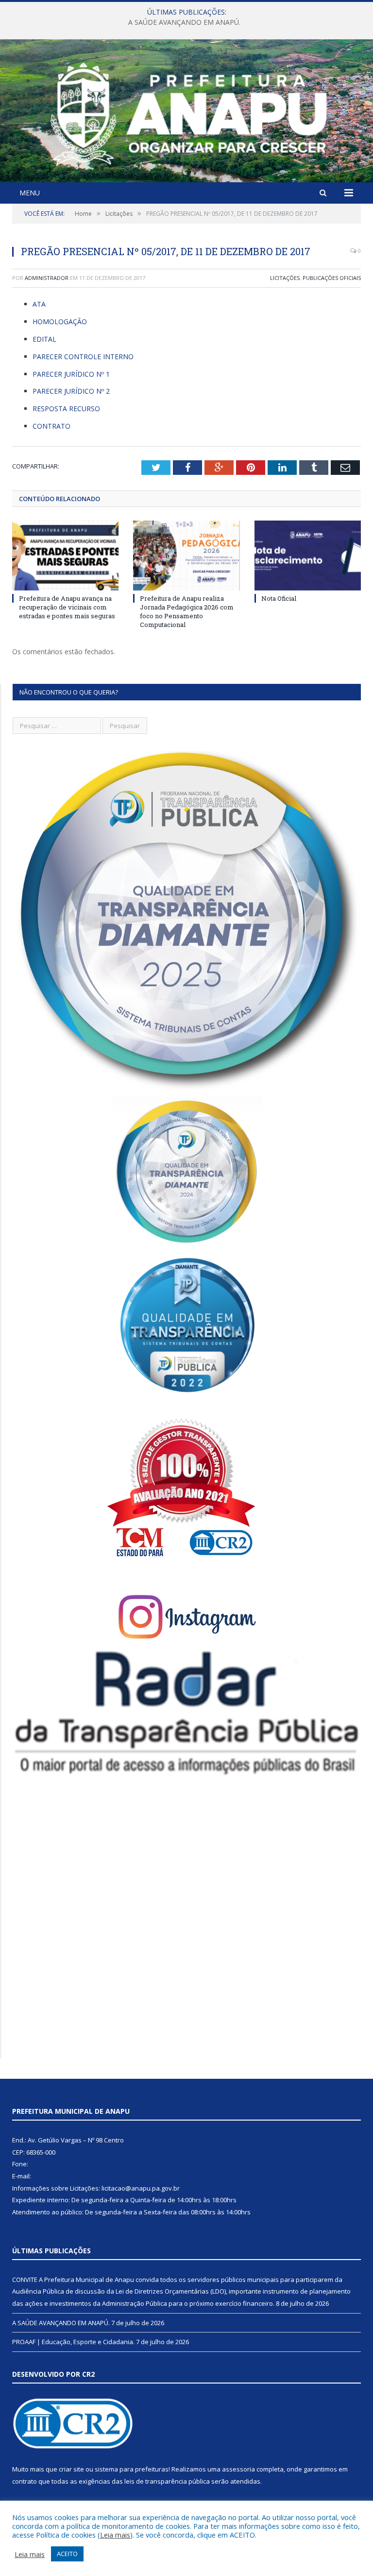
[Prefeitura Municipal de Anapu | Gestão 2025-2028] (186, 112)
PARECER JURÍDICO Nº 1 (71, 374)
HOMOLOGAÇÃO (60, 322)
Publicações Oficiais (332, 278)
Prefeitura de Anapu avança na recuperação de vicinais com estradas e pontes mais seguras (67, 607)
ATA (39, 304)
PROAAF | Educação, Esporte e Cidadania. (73, 2342)
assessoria (238, 2469)
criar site (71, 2469)
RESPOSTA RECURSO (66, 409)
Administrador (47, 278)
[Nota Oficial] (308, 555)
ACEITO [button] (67, 2554)
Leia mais (115, 2535)
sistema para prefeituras (132, 2469)
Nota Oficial (279, 598)
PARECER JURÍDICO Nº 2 (71, 391)
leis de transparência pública (167, 2481)
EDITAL (44, 339)
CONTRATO (51, 426)
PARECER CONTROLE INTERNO (83, 357)
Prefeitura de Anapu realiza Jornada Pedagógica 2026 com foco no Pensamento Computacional (187, 612)
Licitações (285, 278)
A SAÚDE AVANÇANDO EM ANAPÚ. (184, 22)
